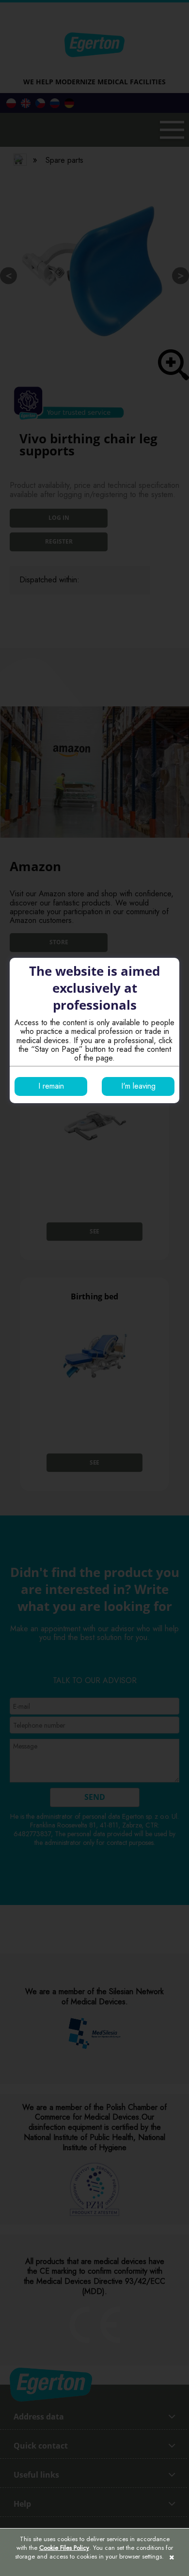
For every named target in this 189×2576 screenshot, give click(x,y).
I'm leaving (138, 1086)
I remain (51, 1086)
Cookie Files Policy (64, 2548)
